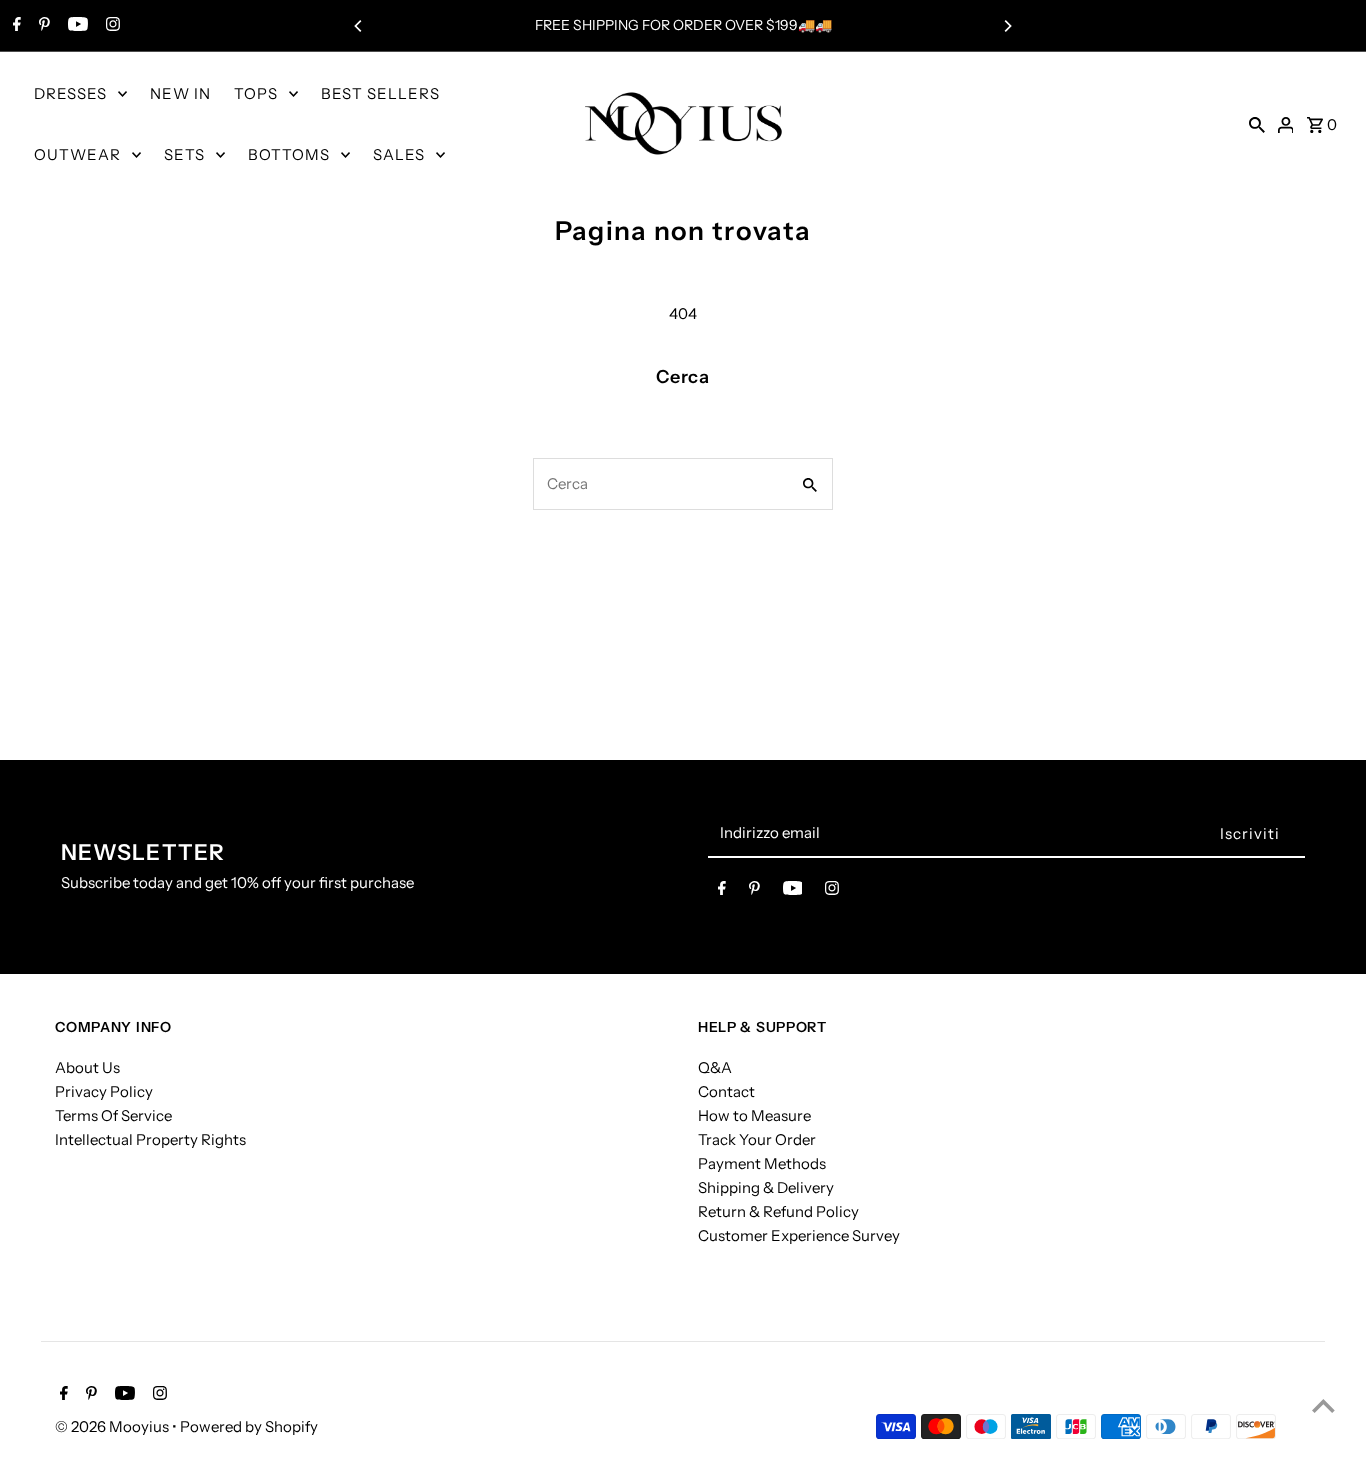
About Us (87, 1066)
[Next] (1007, 26)
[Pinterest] (42, 26)
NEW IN (180, 93)
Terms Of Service (113, 1114)
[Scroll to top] (1323, 1405)
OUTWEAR (77, 154)
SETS (184, 154)
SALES (399, 154)
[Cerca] (1257, 124)
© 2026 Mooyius (113, 1426)
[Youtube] (75, 26)
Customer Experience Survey (799, 1234)
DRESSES (70, 93)
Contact (726, 1090)
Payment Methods (762, 1162)
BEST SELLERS (380, 93)
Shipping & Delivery (766, 1186)
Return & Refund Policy (778, 1210)
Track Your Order (757, 1138)
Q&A (715, 1066)
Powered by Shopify (249, 1426)
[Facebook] (14, 26)
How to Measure (754, 1114)
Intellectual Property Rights (150, 1138)
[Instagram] (110, 26)
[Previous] (359, 26)
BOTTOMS (289, 154)
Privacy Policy (104, 1090)
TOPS (256, 93)
